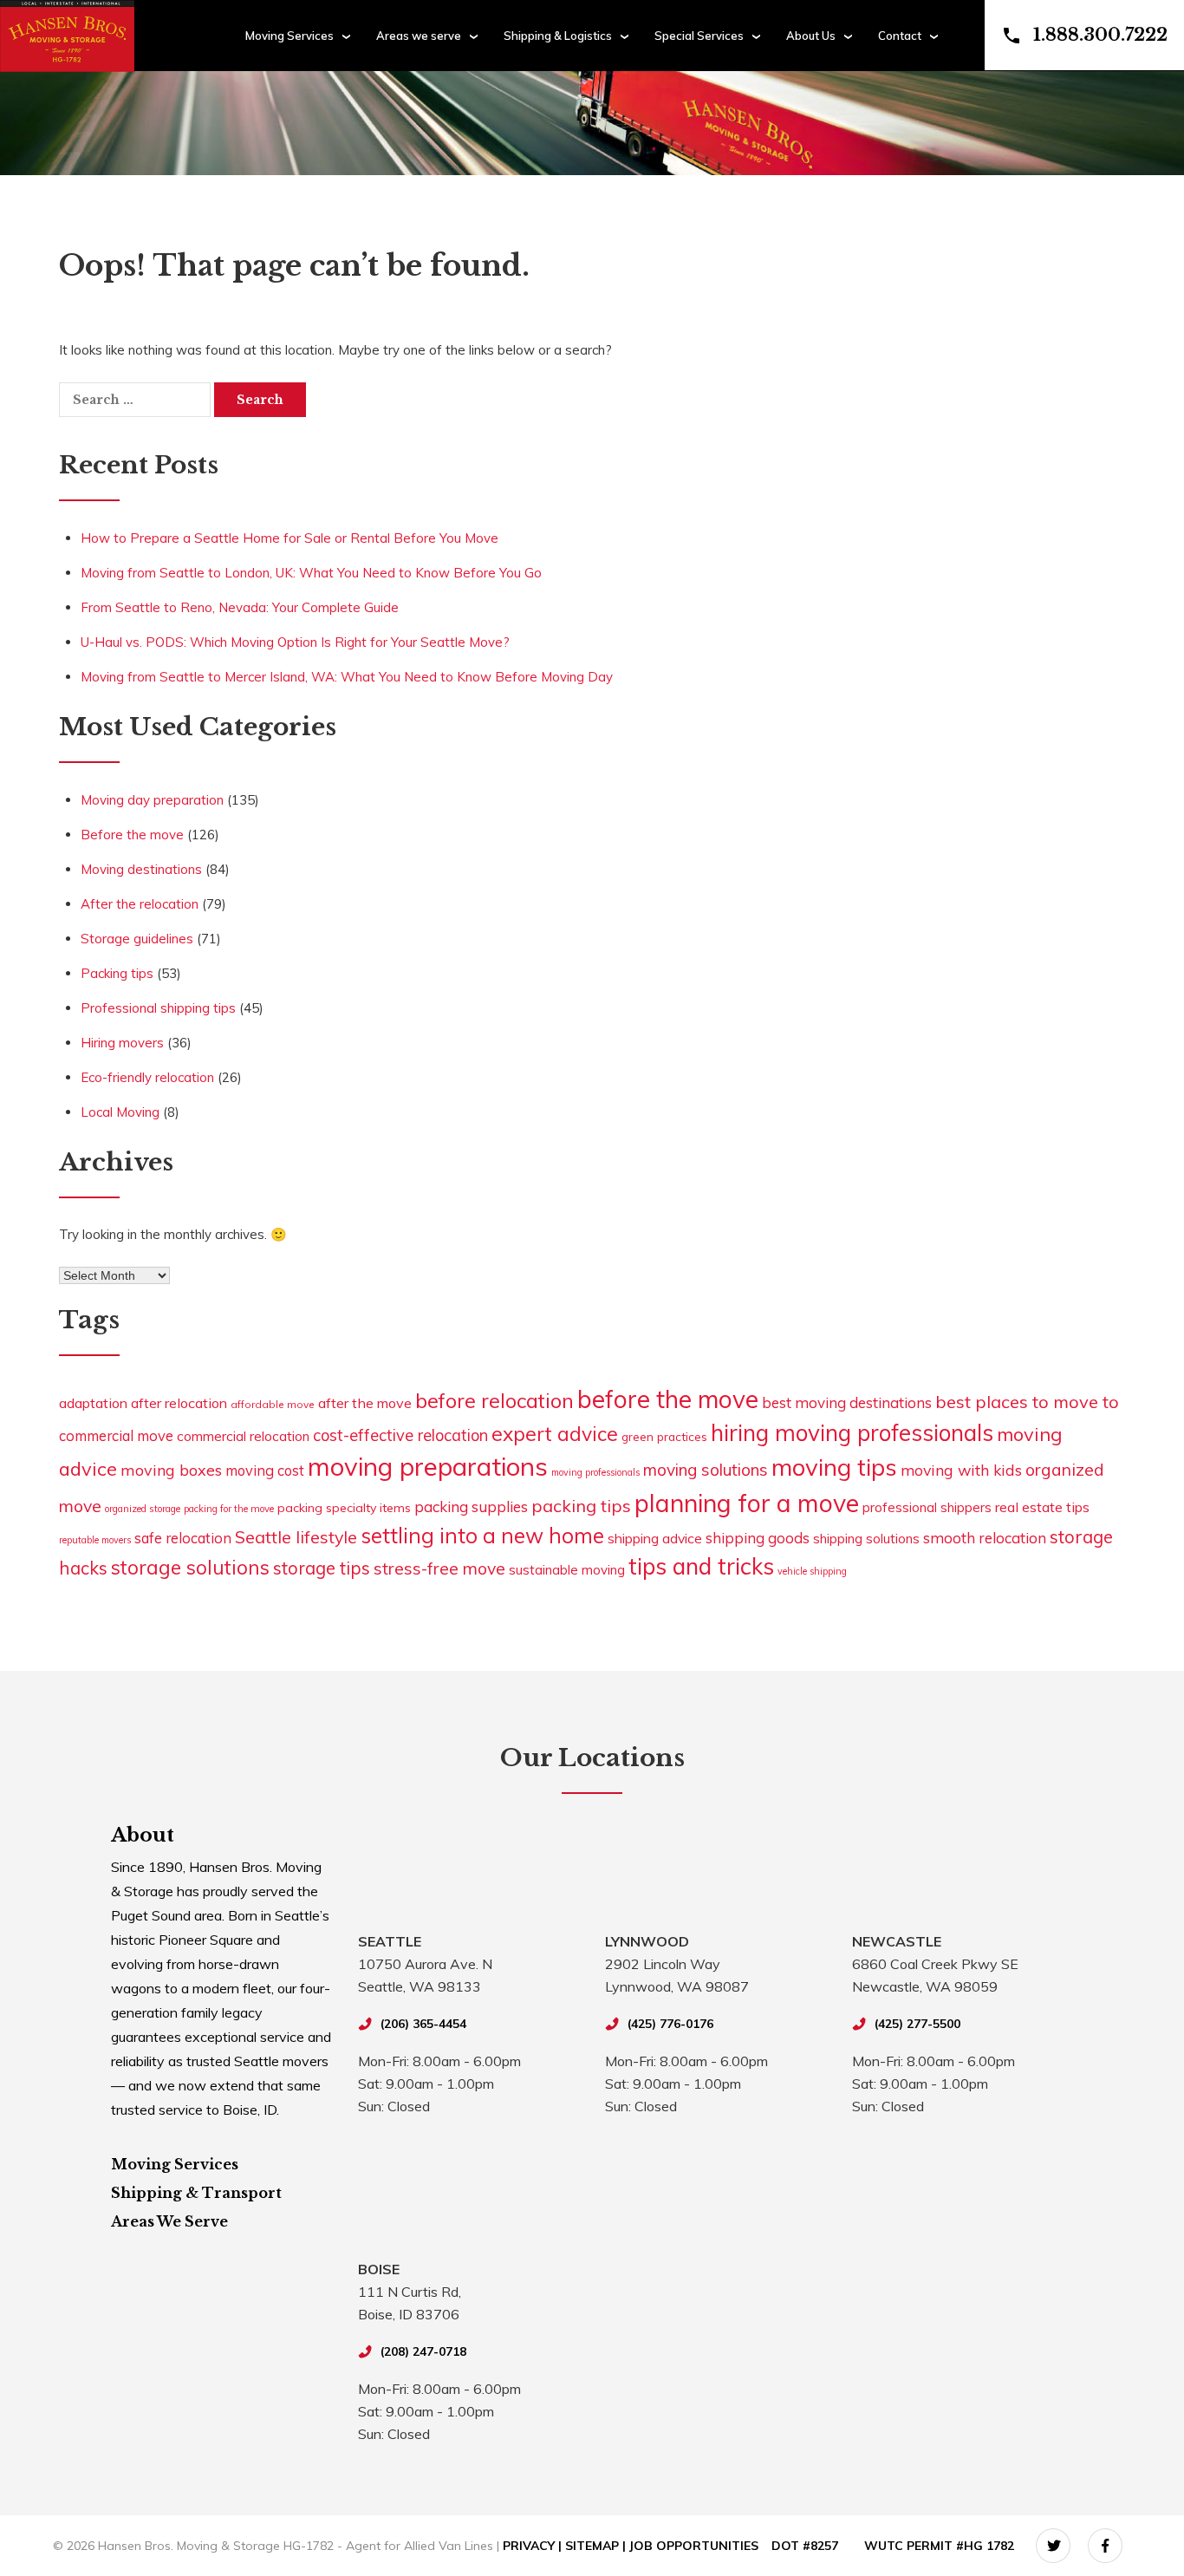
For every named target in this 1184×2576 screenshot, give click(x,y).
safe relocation (183, 1538)
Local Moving (120, 1112)
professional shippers (927, 1507)
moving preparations (428, 1466)
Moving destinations (141, 869)
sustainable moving (567, 1570)
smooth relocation (985, 1538)
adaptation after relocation (143, 1403)
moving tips (834, 1467)
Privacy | (534, 2546)
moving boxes (171, 1470)
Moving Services (289, 36)
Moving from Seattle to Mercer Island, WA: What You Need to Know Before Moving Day (347, 677)
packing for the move (229, 1509)
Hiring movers (122, 1043)
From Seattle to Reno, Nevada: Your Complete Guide (240, 607)
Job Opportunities (694, 2546)
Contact (900, 36)
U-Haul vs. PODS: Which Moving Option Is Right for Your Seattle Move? (295, 642)
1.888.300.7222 (1100, 35)
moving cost (265, 1470)
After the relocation (140, 904)
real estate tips (1042, 1507)
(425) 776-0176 (670, 2024)
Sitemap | (597, 2546)
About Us (811, 36)
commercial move (116, 1435)
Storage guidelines (137, 939)
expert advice (555, 1434)
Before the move (132, 835)
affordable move (273, 1404)
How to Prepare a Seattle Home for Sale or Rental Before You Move (289, 538)
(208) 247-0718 (423, 2351)
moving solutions (706, 1470)
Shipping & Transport (196, 2193)
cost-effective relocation (400, 1435)
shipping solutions (866, 1539)
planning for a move (747, 1503)
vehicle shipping (812, 1571)
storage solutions (190, 1567)
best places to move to (1027, 1402)
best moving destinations (847, 1402)
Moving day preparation (152, 800)
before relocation (494, 1400)
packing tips (581, 1506)
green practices (664, 1436)
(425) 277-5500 (917, 2024)
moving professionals (595, 1472)
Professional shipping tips (158, 1008)
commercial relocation (243, 1436)
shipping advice (655, 1538)
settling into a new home (482, 1536)
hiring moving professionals (852, 1432)
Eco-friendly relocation (147, 1077)
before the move (668, 1399)
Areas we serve (419, 36)
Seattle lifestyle (296, 1537)
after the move (365, 1403)
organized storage (143, 1509)
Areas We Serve (169, 2221)
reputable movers (95, 1540)
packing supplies (471, 1506)
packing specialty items (344, 1508)
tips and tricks (701, 1566)
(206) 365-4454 (423, 2024)
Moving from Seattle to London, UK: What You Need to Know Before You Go (311, 573)
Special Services (699, 36)
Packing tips (117, 973)
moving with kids (961, 1470)
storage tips (322, 1568)
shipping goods (758, 1538)
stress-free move (439, 1568)
